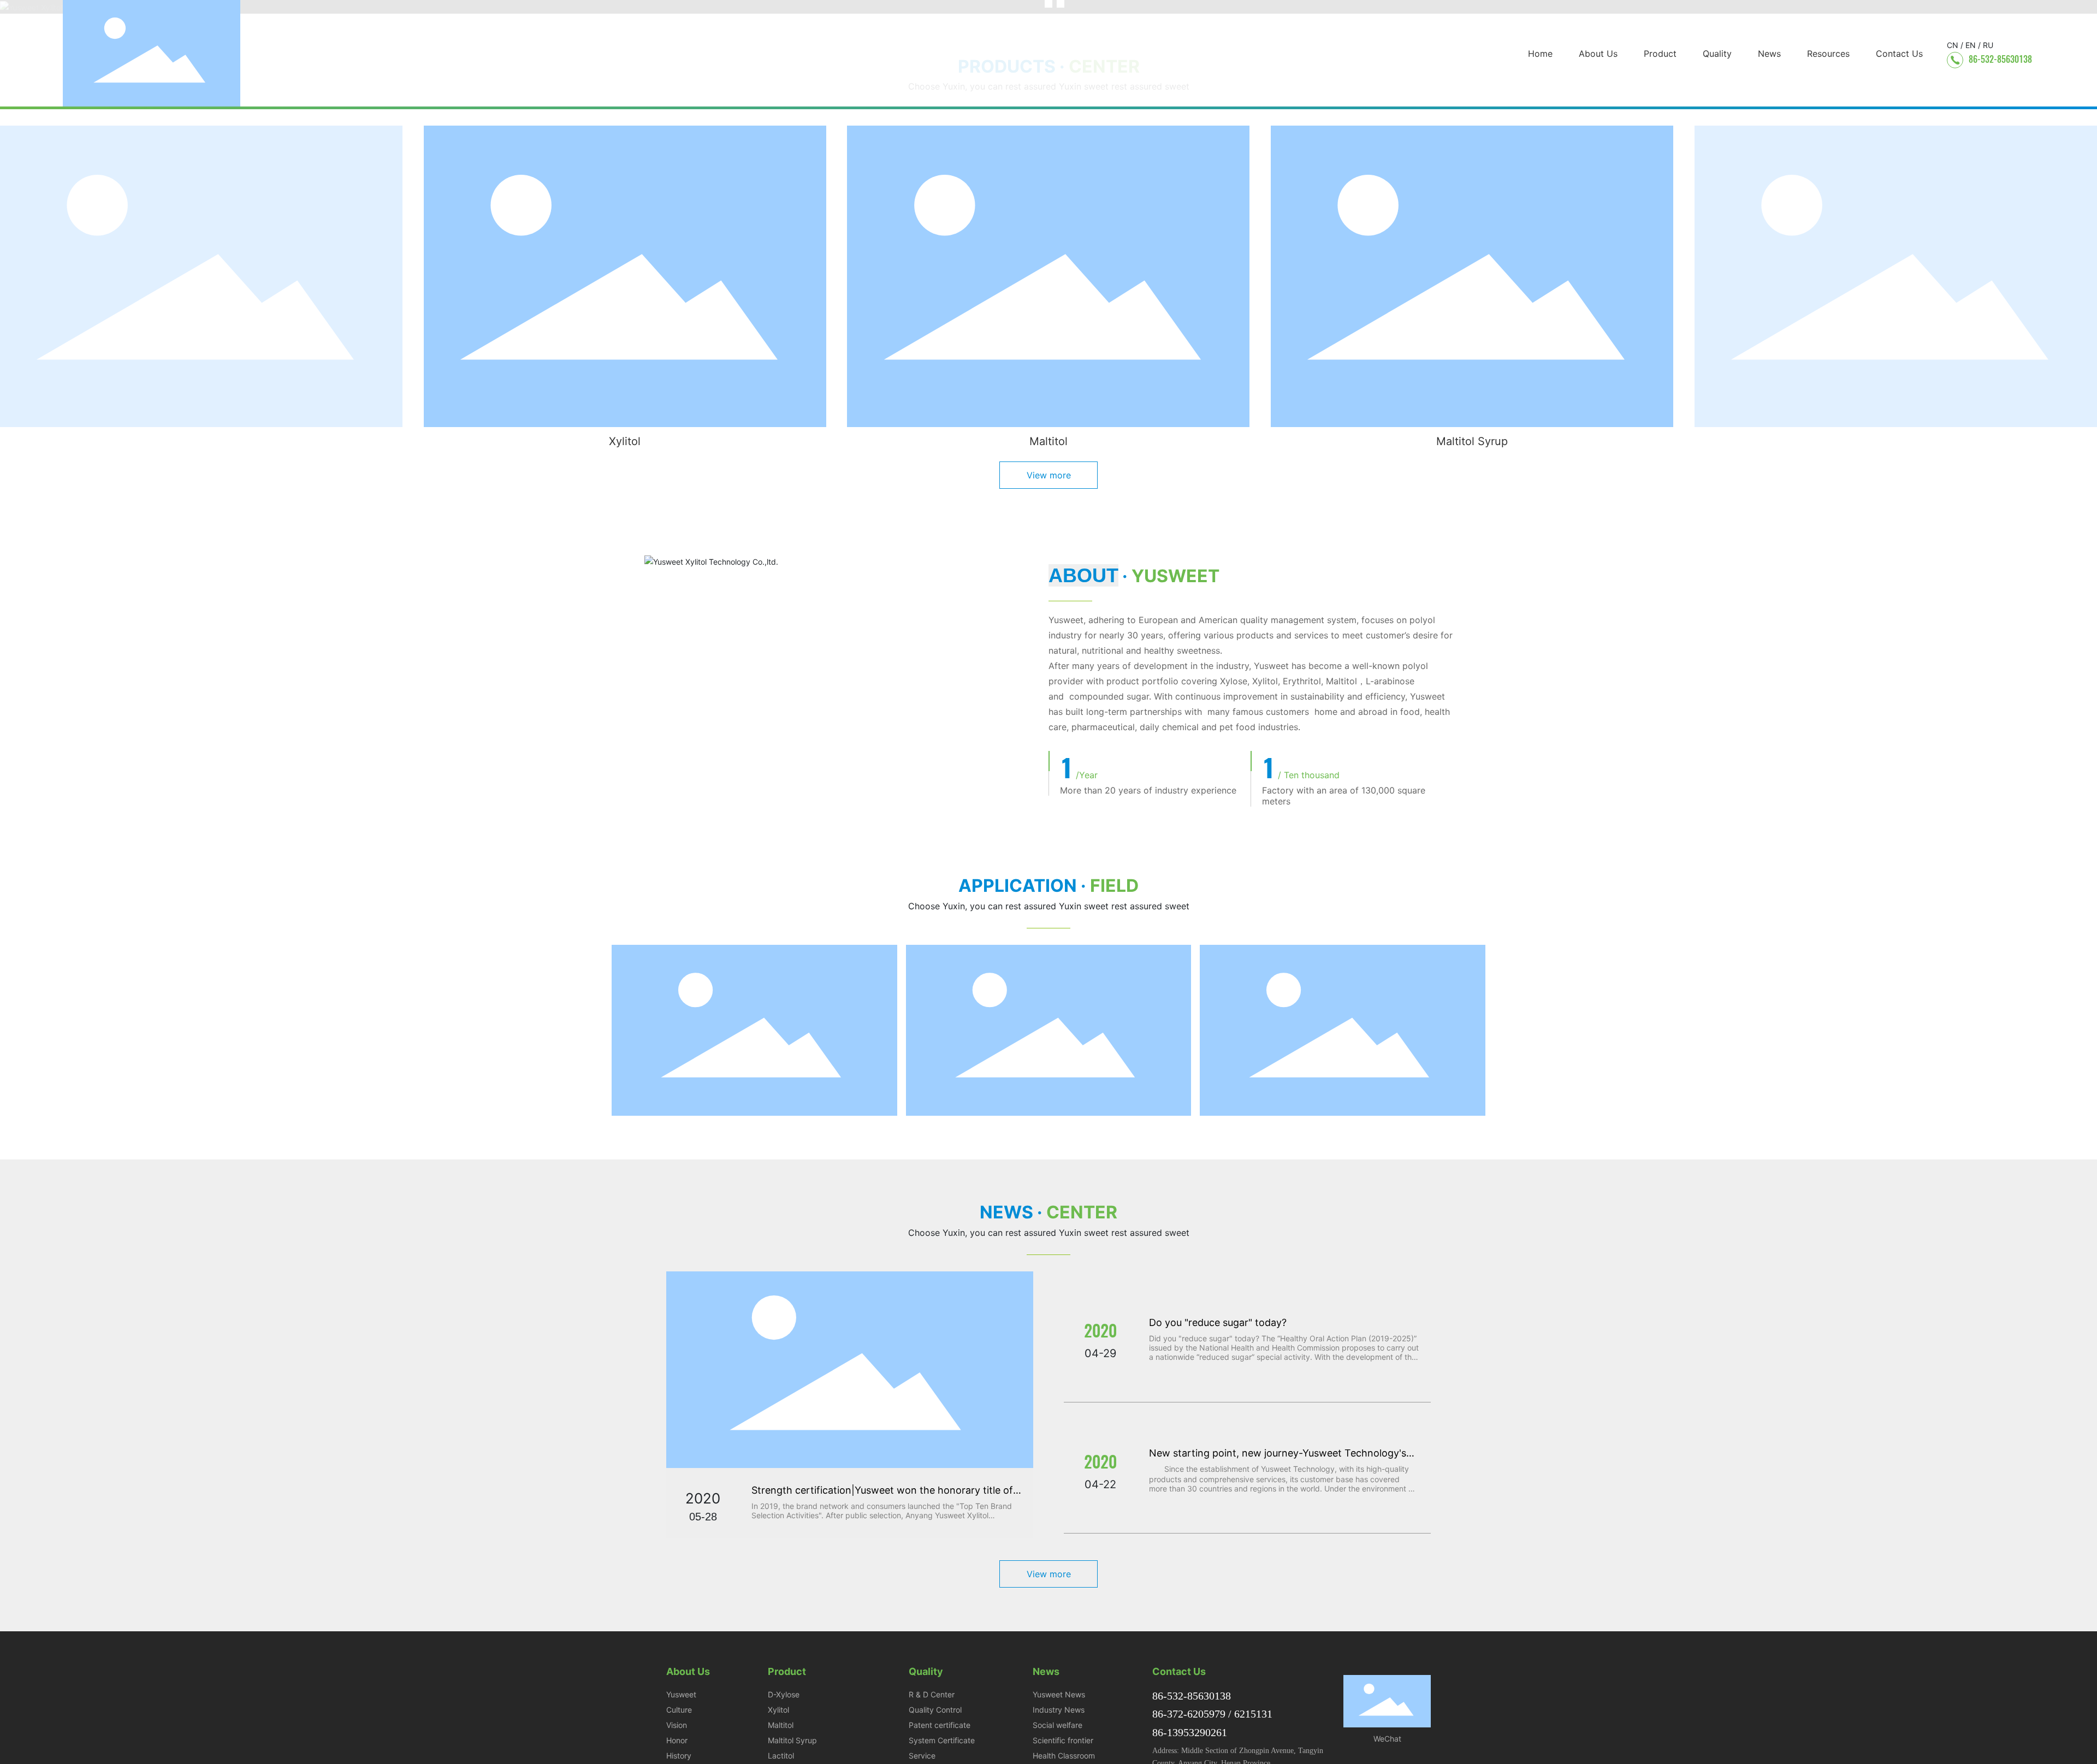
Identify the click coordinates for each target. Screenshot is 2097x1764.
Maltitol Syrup (1472, 441)
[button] (110, 445)
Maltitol (1048, 441)
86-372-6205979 (1189, 1714)
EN (1971, 45)
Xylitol (625, 441)
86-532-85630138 (2000, 59)
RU (1988, 45)
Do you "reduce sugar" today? (1218, 1322)
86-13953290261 (1190, 1732)
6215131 (1253, 1714)
